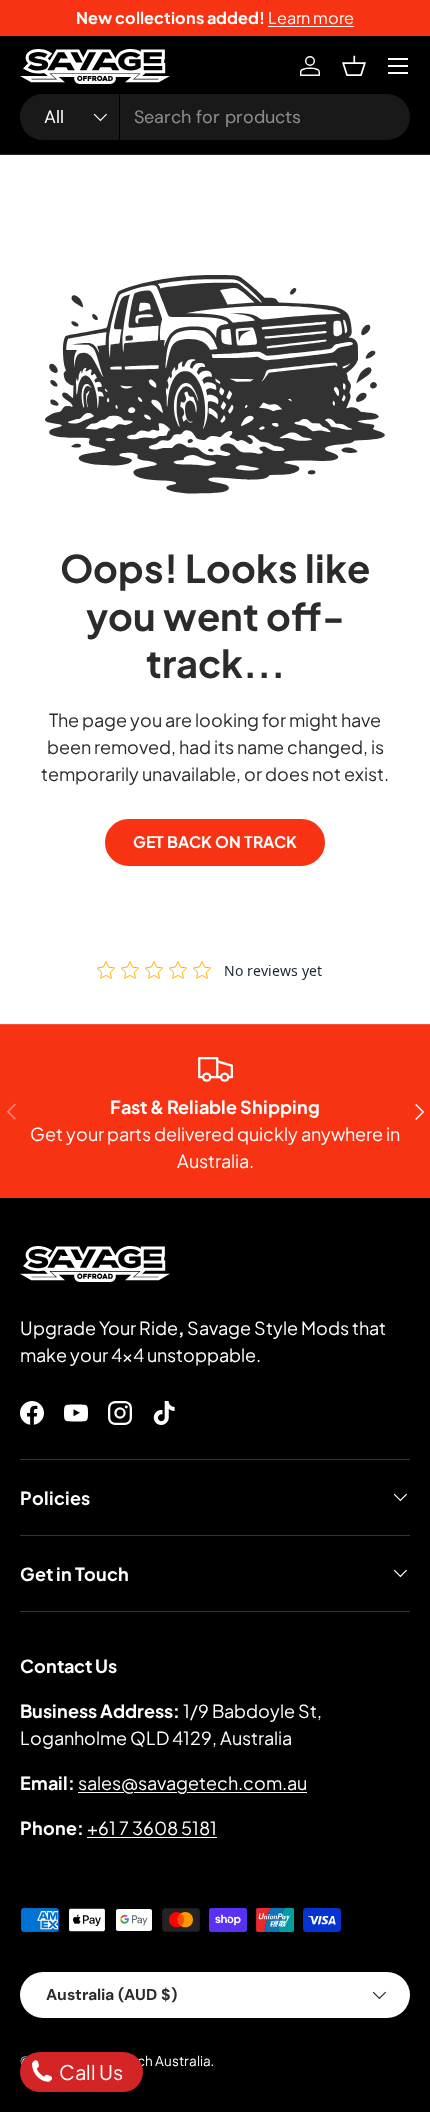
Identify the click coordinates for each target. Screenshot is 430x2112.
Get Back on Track (215, 842)
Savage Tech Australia (141, 2060)
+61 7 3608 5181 (152, 1827)
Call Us (89, 2071)
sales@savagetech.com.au (192, 1782)
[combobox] (215, 117)
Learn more (311, 17)
